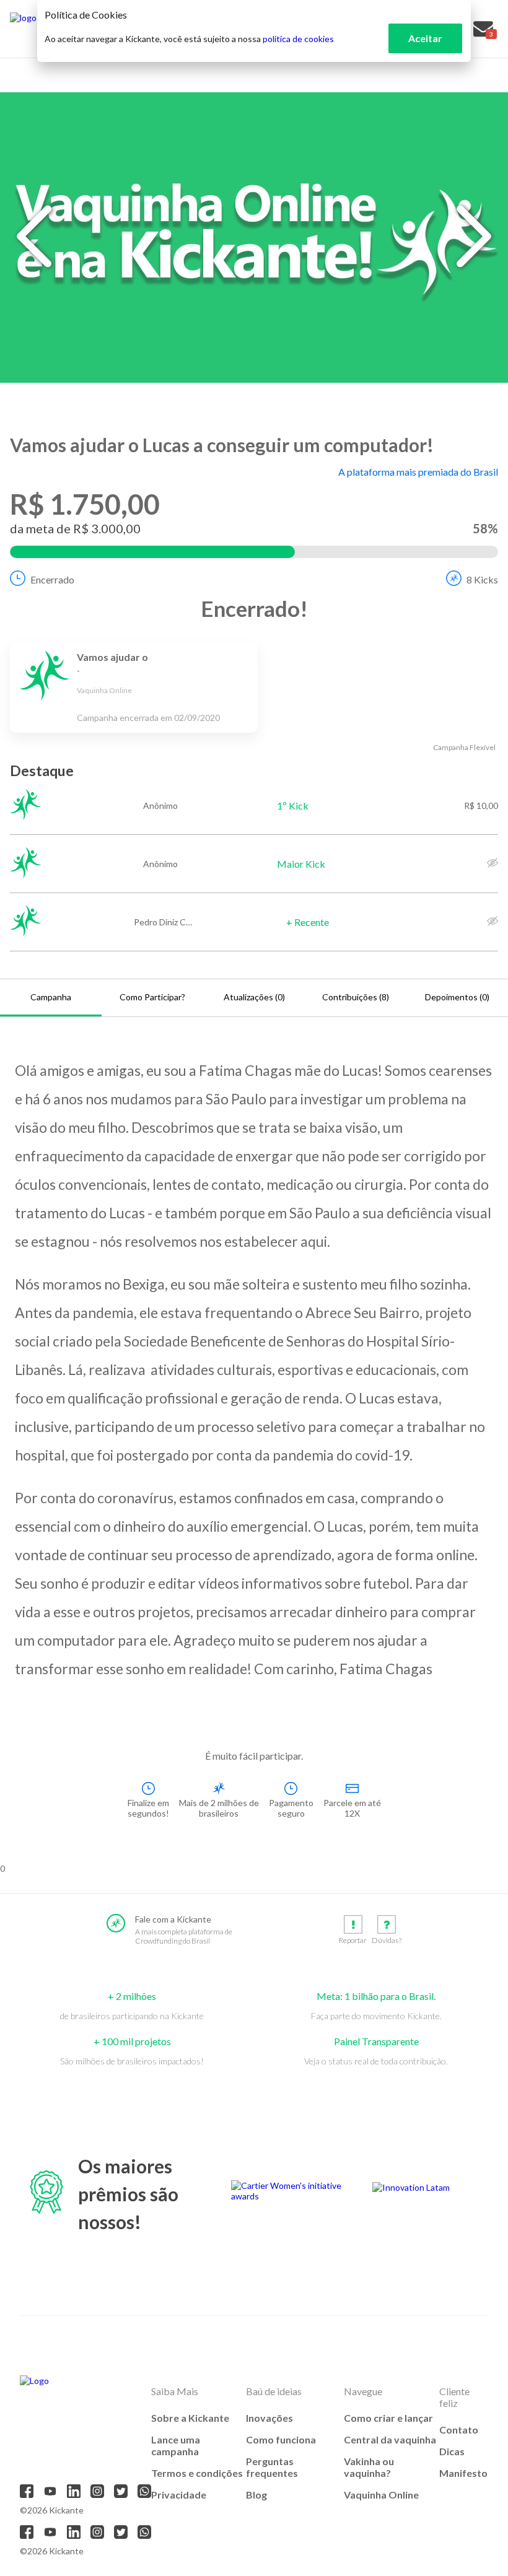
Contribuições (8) (356, 997)
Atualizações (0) (254, 997)
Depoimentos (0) (457, 997)
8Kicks (482, 579)
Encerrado (52, 579)
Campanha (51, 997)
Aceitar (425, 38)
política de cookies (298, 39)
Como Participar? (152, 997)
